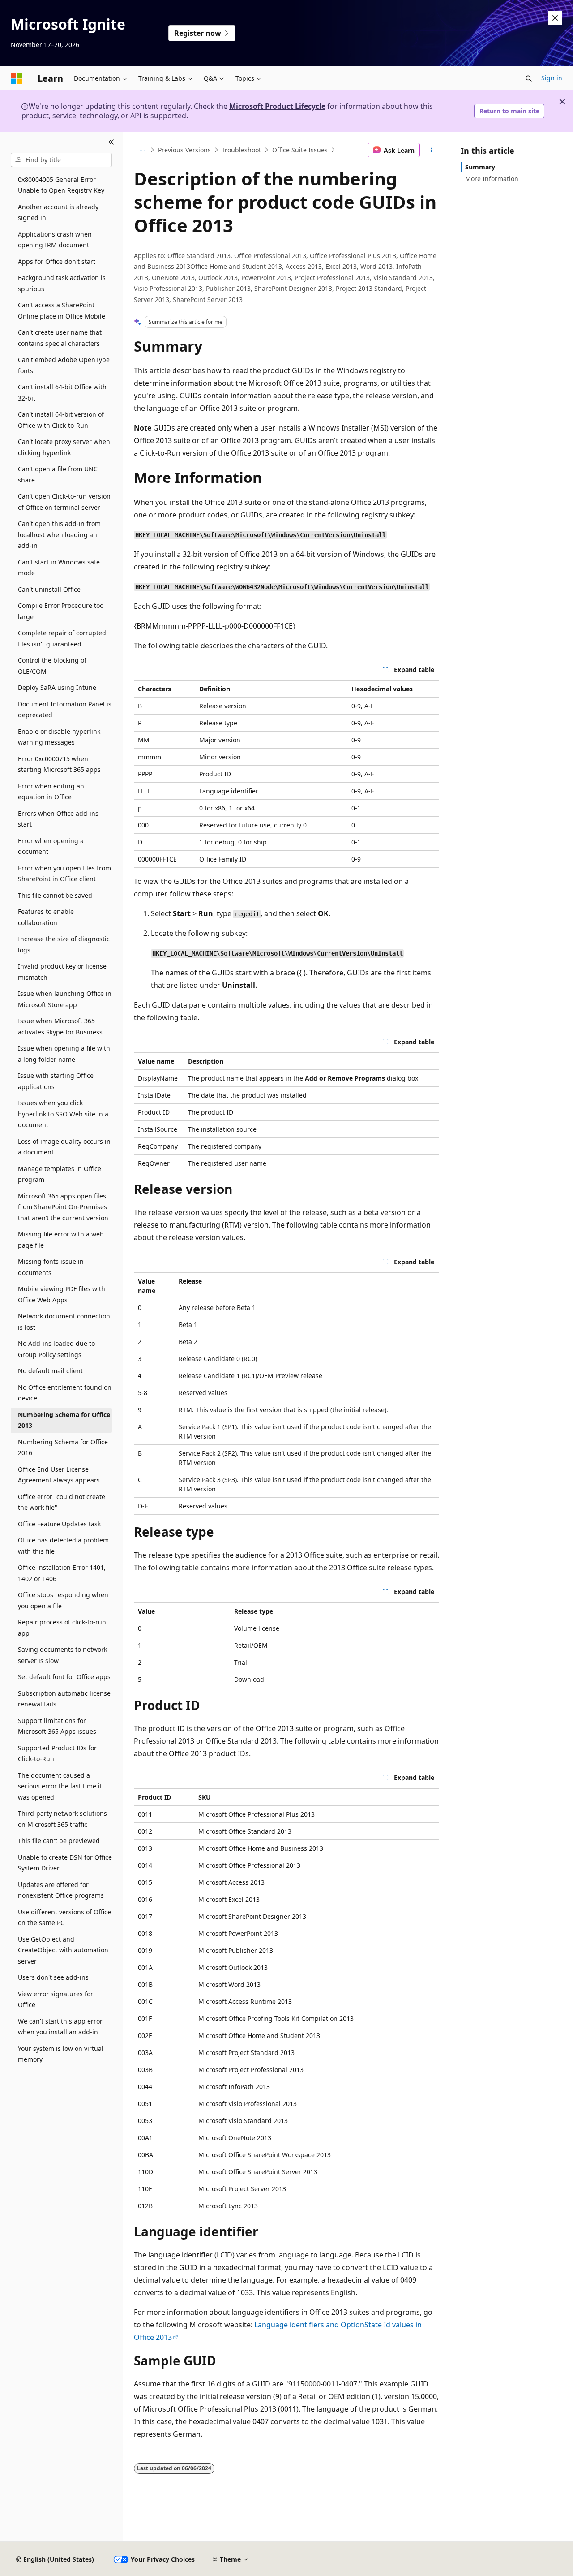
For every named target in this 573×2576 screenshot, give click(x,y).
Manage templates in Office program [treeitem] (60, 1174)
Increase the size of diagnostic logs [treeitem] (64, 944)
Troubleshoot (241, 150)
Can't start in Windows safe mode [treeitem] (59, 568)
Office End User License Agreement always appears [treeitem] (59, 1475)
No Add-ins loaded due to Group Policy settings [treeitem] (56, 1349)
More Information (492, 179)
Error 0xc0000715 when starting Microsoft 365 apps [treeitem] (59, 764)
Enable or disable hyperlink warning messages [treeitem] (59, 737)
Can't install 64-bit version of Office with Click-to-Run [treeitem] (61, 420)
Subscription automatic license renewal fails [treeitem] (64, 1699)
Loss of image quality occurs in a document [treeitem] (64, 1147)
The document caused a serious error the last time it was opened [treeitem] (60, 1786)
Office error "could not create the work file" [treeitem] (62, 1502)
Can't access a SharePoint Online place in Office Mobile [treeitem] (62, 310)
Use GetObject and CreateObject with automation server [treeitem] (63, 1950)
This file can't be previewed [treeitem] (59, 1841)
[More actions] (431, 150)
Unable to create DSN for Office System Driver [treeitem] (65, 1863)
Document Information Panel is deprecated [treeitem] (65, 710)
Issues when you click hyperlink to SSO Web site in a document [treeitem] (63, 1114)
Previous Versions (184, 150)
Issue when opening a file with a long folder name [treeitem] (64, 1054)
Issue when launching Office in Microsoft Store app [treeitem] (65, 999)
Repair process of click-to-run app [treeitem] (62, 1628)
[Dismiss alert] (555, 18)
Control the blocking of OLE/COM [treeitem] (52, 666)
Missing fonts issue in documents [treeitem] (51, 1267)
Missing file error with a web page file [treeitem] (61, 1240)
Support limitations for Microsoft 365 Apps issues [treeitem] (57, 1726)
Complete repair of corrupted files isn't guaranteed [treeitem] (62, 638)
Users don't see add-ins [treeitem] (53, 1977)
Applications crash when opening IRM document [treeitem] (55, 240)
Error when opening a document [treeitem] (51, 846)
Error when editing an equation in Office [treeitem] (51, 792)
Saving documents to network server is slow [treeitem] (62, 1655)
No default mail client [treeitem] (50, 1371)
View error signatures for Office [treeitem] (56, 1999)
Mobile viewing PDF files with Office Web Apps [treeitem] (62, 1294)
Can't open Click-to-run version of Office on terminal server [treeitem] (64, 502)
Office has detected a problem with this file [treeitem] (63, 1546)
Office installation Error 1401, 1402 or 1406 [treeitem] (62, 1573)
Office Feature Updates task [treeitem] (59, 1524)
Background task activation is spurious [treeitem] (62, 283)
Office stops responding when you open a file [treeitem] (63, 1600)
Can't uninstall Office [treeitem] (49, 589)
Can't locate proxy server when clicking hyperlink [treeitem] (64, 447)
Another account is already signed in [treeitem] (58, 212)
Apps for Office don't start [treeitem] (57, 261)
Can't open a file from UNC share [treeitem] (58, 474)
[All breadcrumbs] (142, 150)
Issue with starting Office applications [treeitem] (56, 1081)
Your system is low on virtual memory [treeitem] (61, 2054)
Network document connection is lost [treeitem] (64, 1322)
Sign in (552, 78)
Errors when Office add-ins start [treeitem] (58, 819)
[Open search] (529, 78)
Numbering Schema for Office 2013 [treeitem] (64, 1420)
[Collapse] (111, 142)
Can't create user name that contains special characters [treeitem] (60, 338)
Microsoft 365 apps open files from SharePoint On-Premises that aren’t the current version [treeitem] (63, 1207)
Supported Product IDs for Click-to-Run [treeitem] (57, 1753)
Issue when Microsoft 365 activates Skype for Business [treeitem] (60, 1026)
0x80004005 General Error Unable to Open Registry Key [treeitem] (61, 185)
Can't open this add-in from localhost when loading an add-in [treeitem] (59, 534)
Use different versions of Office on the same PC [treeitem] (64, 1917)
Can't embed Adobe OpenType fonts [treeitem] (64, 365)
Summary (480, 167)
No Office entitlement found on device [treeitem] (65, 1393)
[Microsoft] (17, 78)
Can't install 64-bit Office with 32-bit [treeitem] (62, 392)
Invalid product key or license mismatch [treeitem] (62, 972)
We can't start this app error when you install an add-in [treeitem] (60, 2027)
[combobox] (61, 160)
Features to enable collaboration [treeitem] (46, 917)
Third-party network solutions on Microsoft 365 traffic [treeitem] (62, 1819)
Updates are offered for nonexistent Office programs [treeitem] (61, 1890)
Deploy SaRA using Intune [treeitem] (57, 687)
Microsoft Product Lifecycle (277, 106)
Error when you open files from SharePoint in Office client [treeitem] (64, 874)
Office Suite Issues (300, 150)
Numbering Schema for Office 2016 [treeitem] (63, 1447)
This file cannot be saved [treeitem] (55, 895)
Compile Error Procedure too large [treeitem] (61, 611)
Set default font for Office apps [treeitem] (64, 1677)
